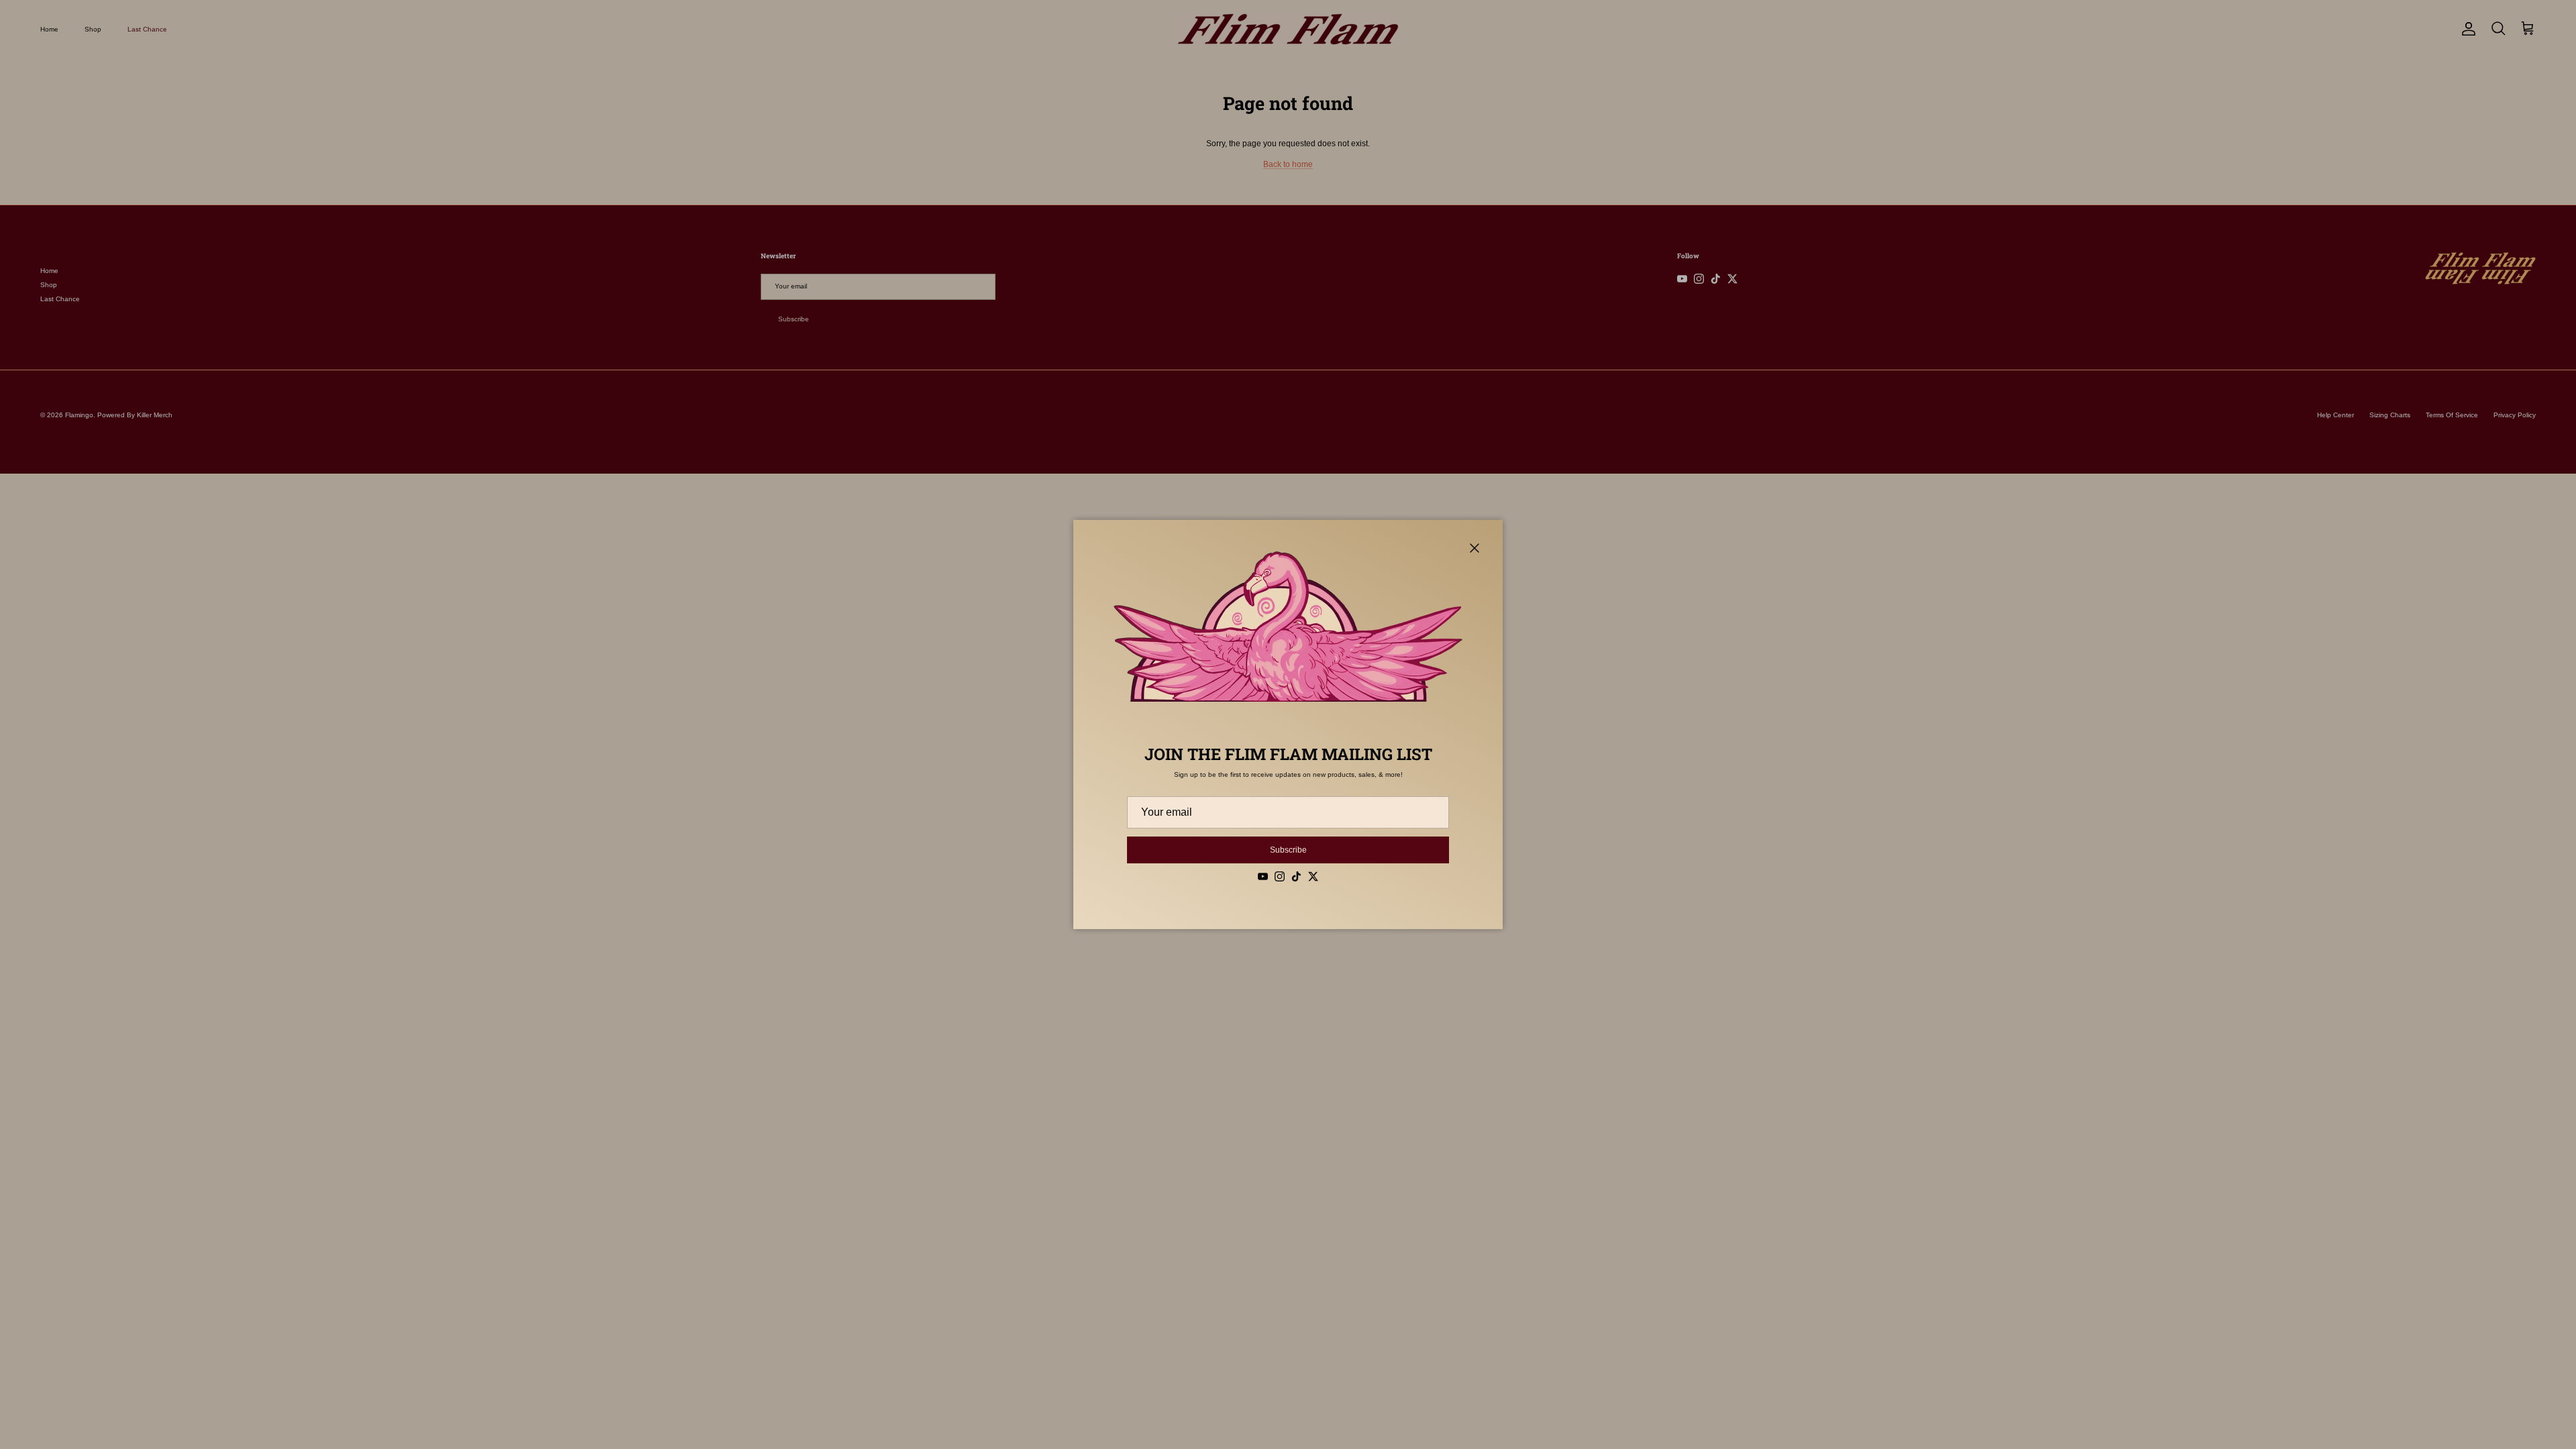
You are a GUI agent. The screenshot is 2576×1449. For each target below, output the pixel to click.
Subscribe (1288, 850)
